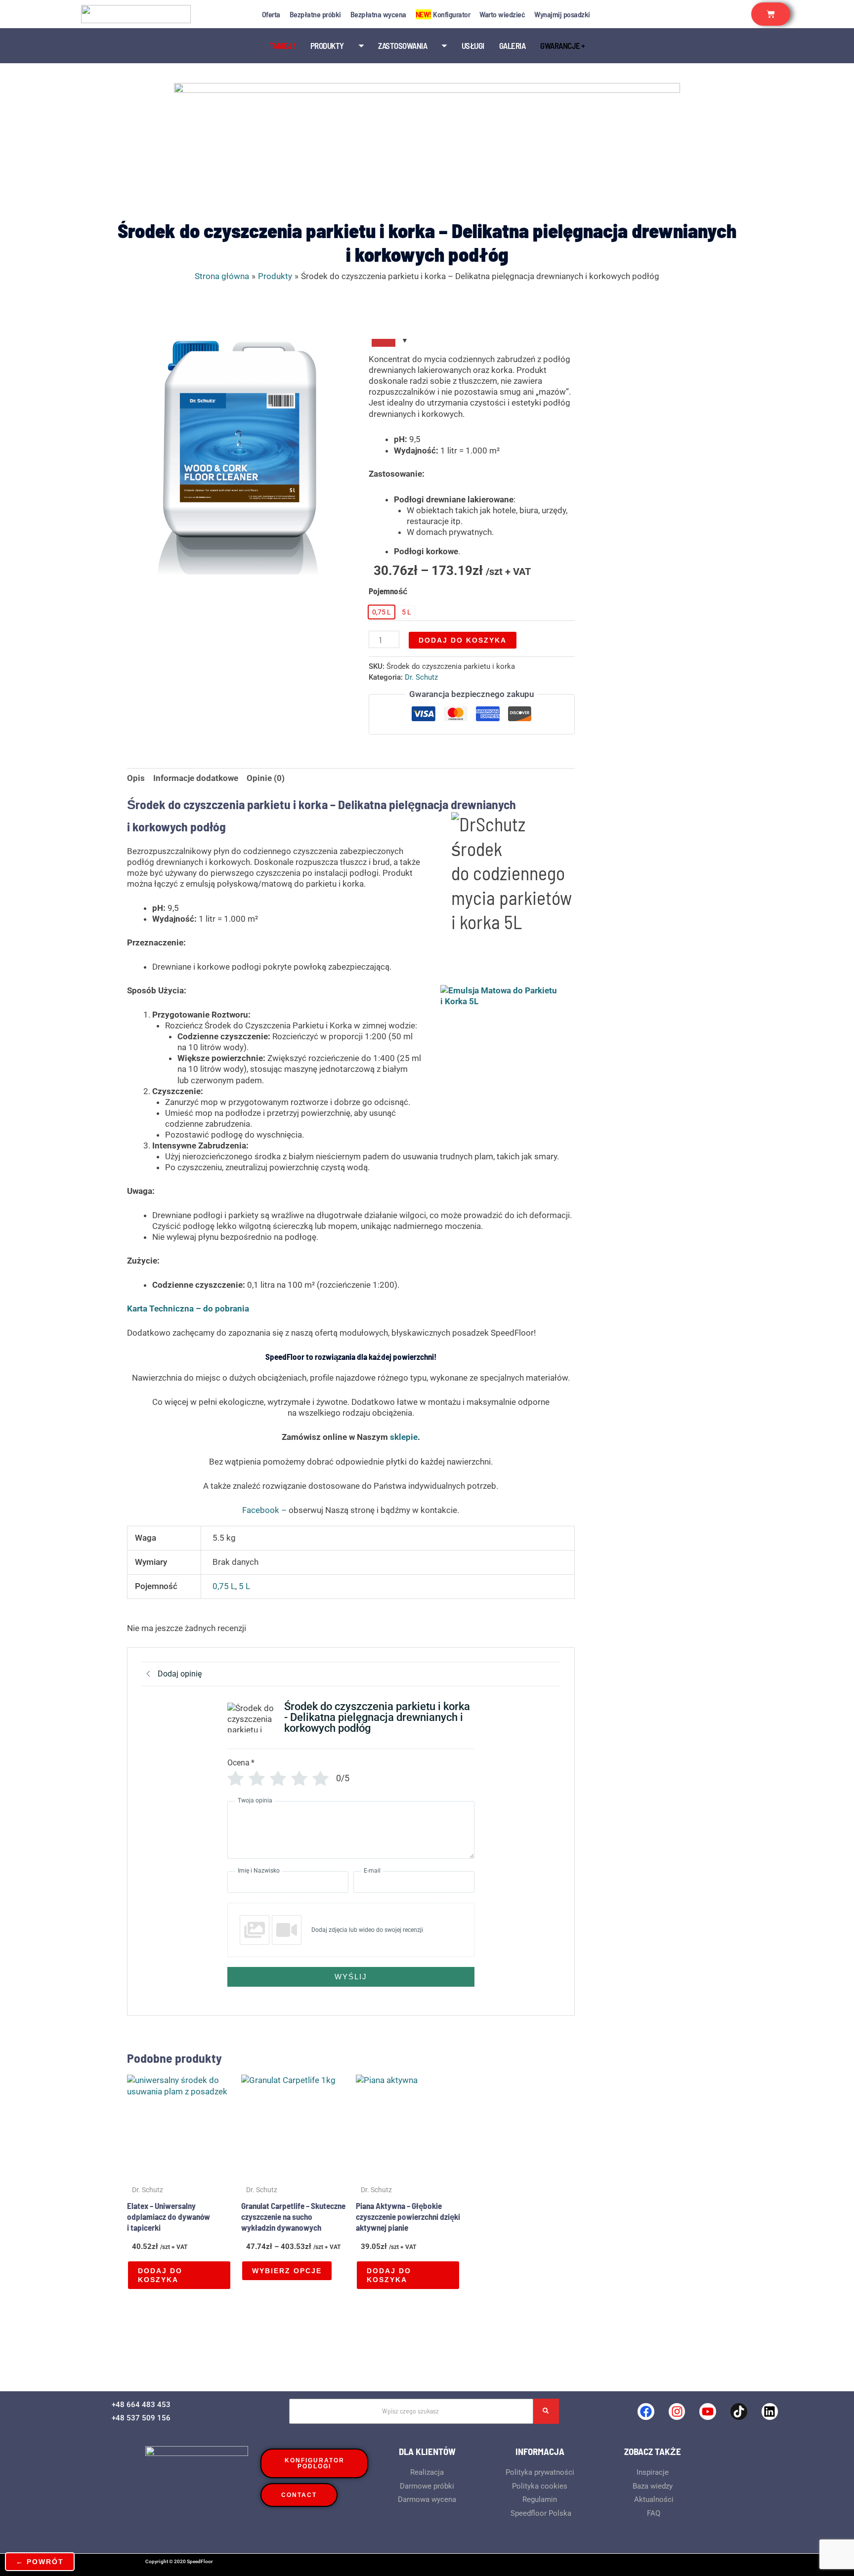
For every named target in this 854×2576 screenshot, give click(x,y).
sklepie (404, 1437)
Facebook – (265, 1510)
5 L (244, 1586)
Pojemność (388, 591)
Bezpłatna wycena (378, 14)
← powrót (40, 2562)
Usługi (473, 45)
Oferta (271, 14)
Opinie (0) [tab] (266, 778)
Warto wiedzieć (502, 14)
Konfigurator (443, 14)
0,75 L (224, 1586)
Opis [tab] (136, 778)
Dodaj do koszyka (463, 640)
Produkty (327, 45)
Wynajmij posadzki (562, 14)
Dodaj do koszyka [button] (160, 2275)
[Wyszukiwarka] (546, 2411)
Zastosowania (403, 45)
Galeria (512, 45)
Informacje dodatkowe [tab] (196, 778)
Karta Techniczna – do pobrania (188, 1308)
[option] (382, 612)
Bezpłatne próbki (315, 14)
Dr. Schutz (421, 677)
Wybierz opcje (287, 2271)
